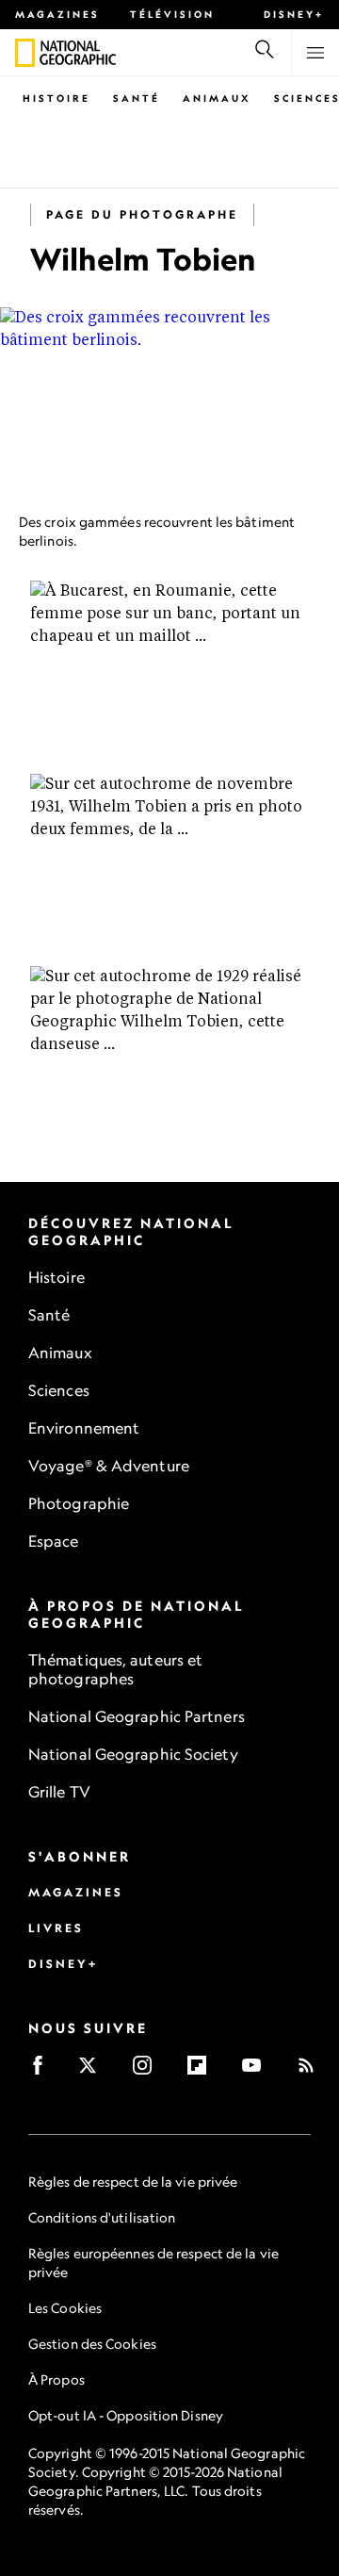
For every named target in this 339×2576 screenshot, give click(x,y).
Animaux (217, 98)
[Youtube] (258, 2071)
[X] (94, 2071)
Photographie (79, 1503)
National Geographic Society (133, 1754)
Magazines (57, 14)
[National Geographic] (25, 53)
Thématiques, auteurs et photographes (115, 1669)
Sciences (59, 1390)
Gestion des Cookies (92, 2344)
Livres (56, 1928)
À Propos (56, 2379)
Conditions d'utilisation (102, 2217)
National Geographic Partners (137, 1716)
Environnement (84, 1428)
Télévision (172, 14)
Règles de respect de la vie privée (133, 2182)
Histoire (56, 98)
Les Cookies (65, 2308)
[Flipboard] (203, 2071)
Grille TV (59, 1792)
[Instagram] (148, 2071)
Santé (137, 98)
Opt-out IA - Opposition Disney (126, 2415)
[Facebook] (44, 2071)
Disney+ (294, 14)
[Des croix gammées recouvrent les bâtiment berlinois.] (169, 403)
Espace (54, 1541)
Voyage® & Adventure (109, 1466)
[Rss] (312, 2071)
